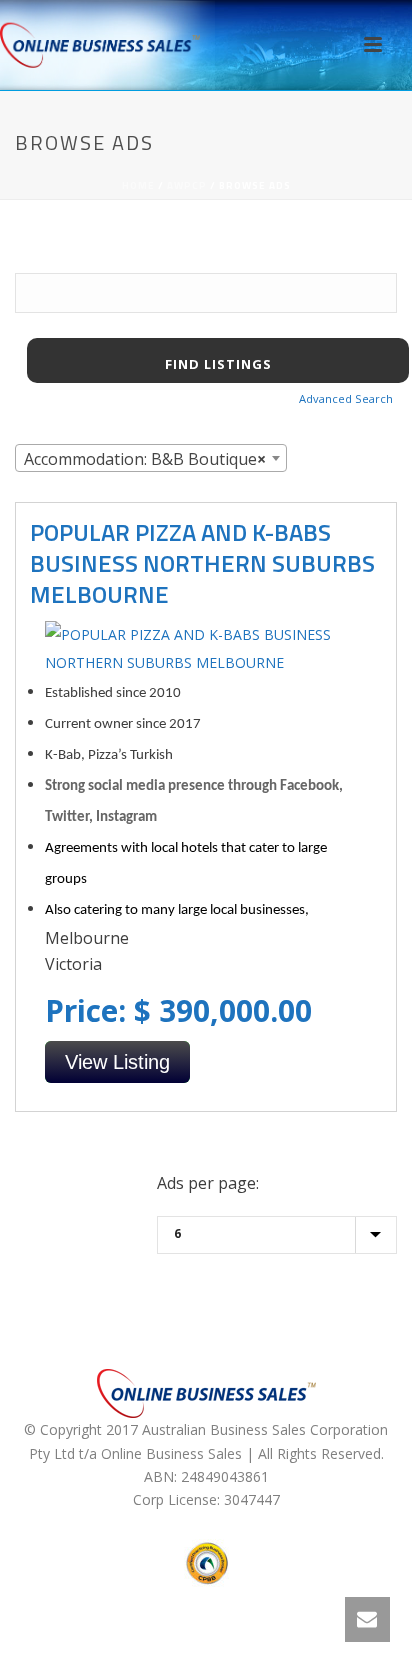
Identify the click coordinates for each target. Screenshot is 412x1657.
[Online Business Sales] (100, 45)
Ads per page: (208, 1183)
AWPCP (187, 185)
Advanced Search (346, 398)
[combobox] (151, 458)
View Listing (117, 1062)
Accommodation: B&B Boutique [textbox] (145, 459)
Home (138, 185)
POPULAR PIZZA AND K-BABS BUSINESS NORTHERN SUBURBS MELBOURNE (202, 563)
